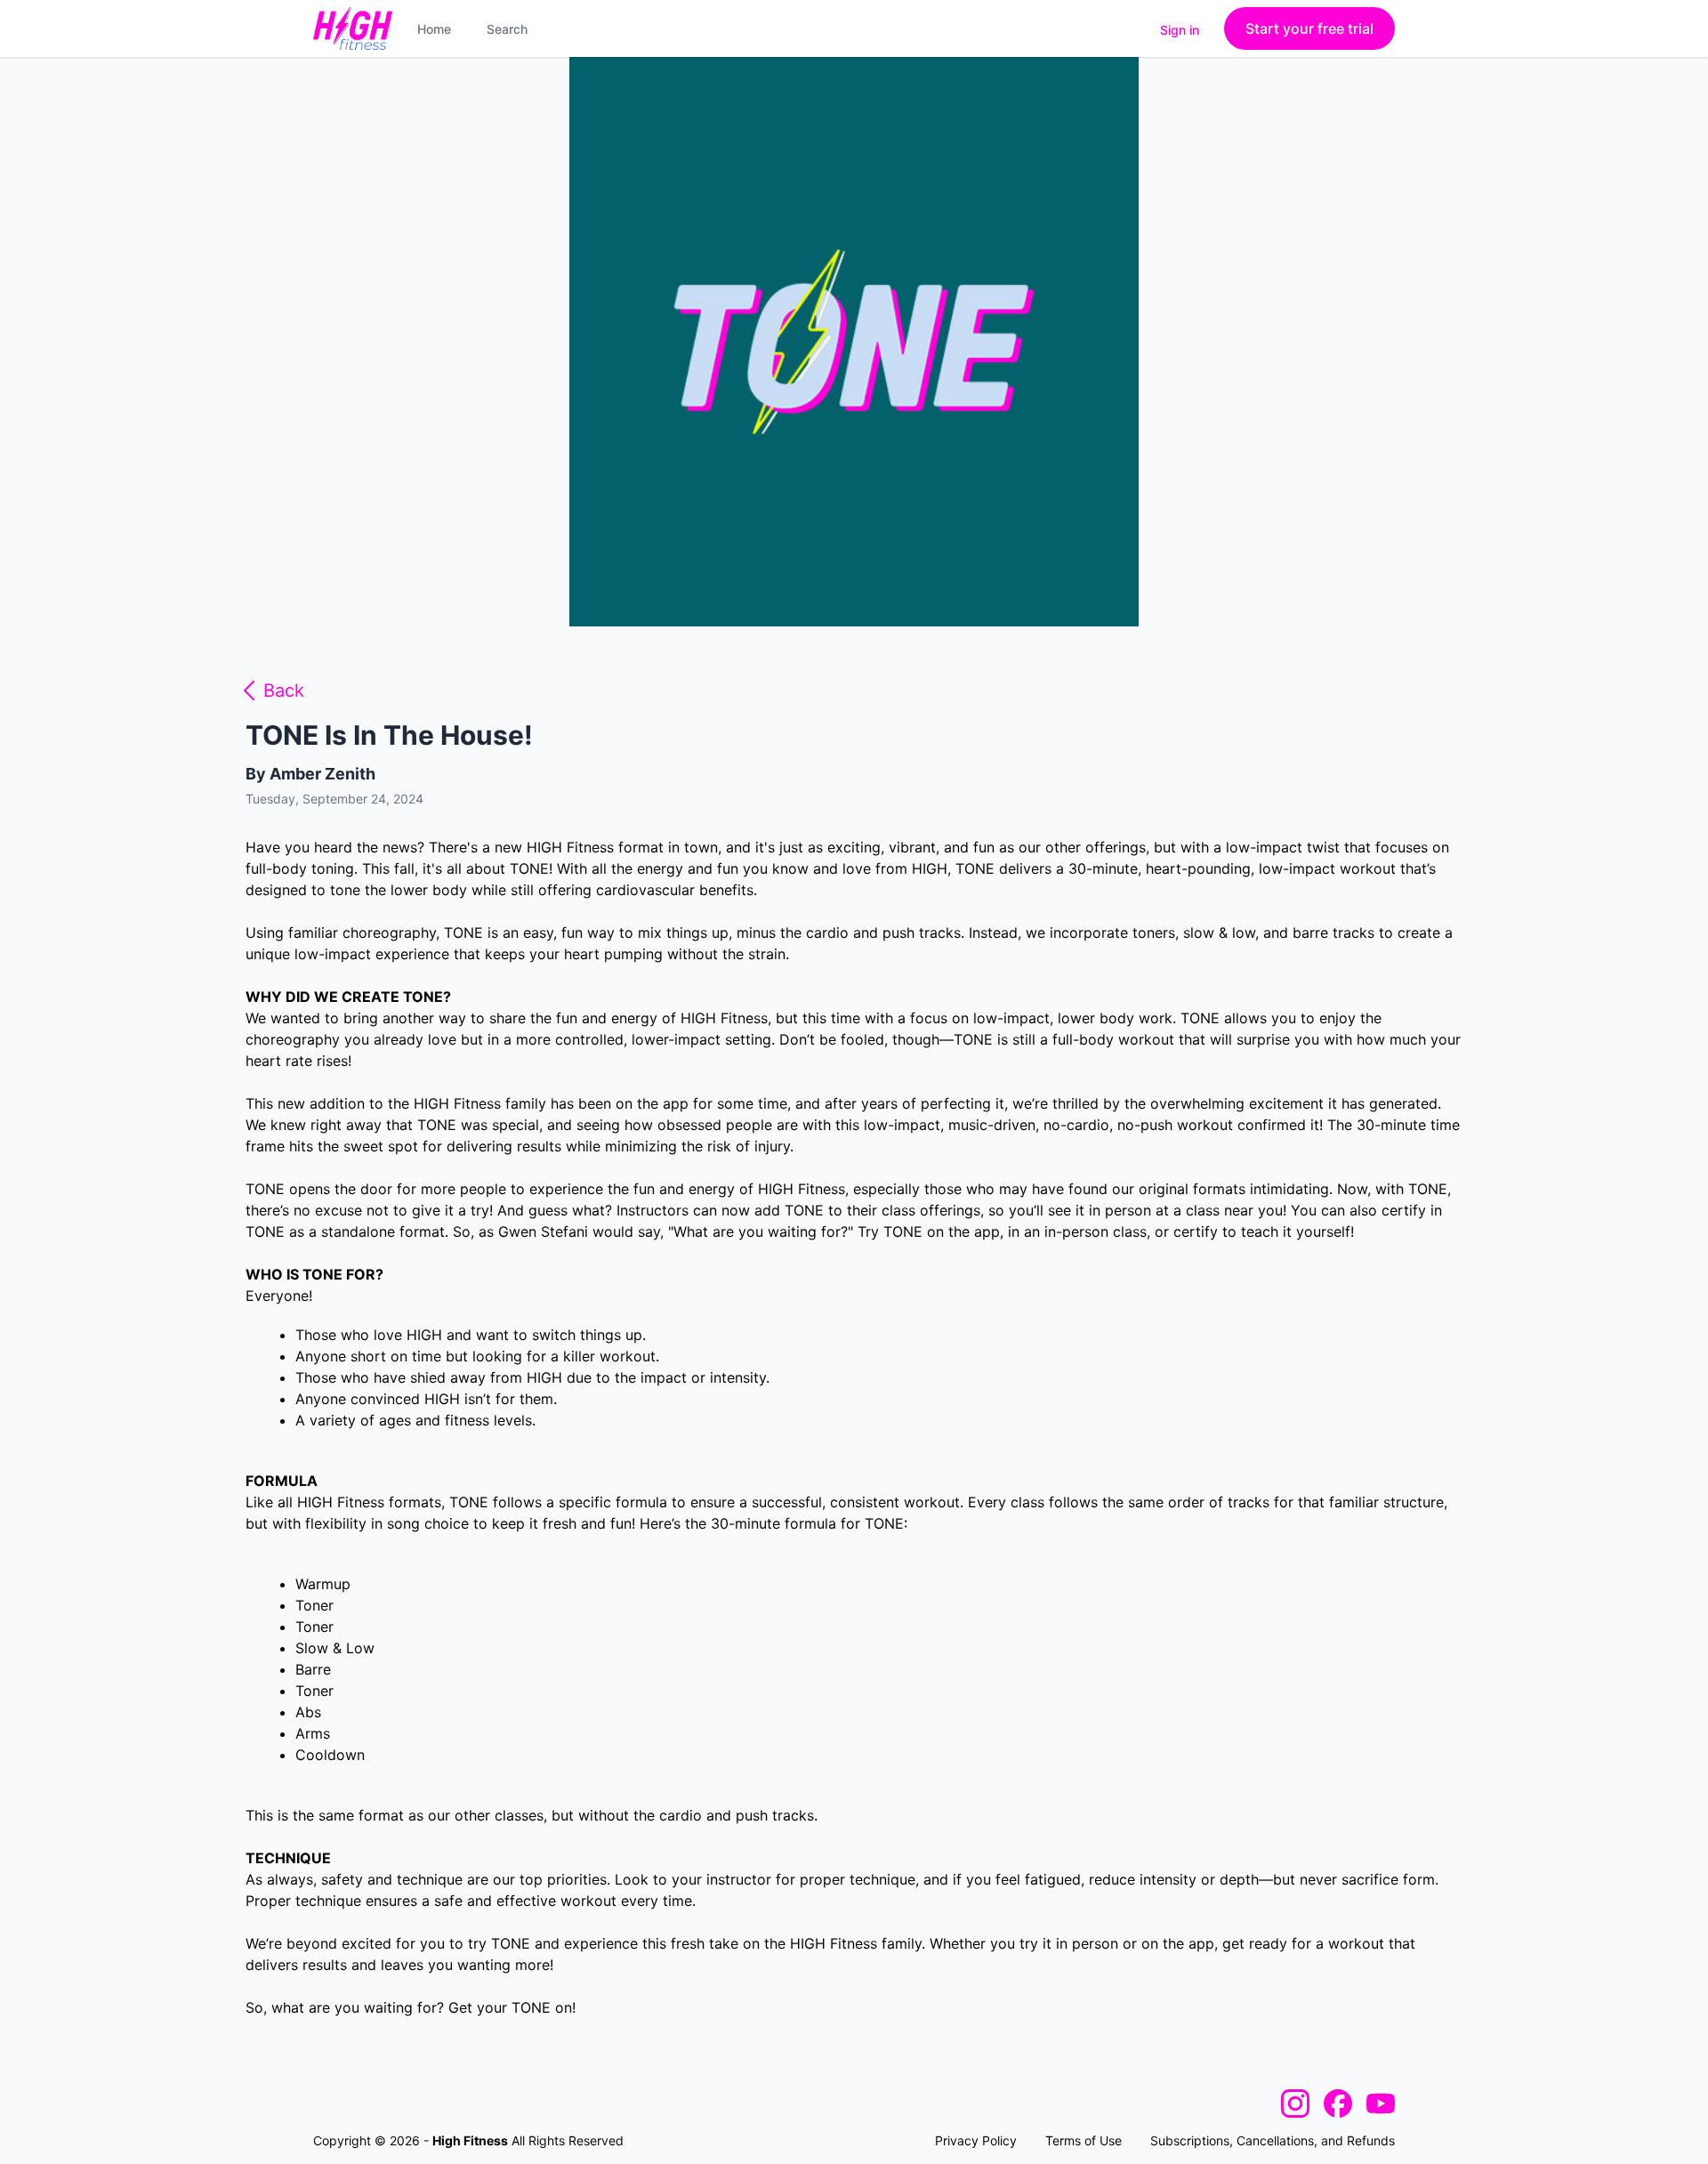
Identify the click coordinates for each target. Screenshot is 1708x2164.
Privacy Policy (976, 2140)
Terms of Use (1084, 2140)
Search (507, 29)
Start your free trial (1309, 28)
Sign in (1180, 30)
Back (284, 690)
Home (434, 29)
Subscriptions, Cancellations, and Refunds (1273, 2140)
